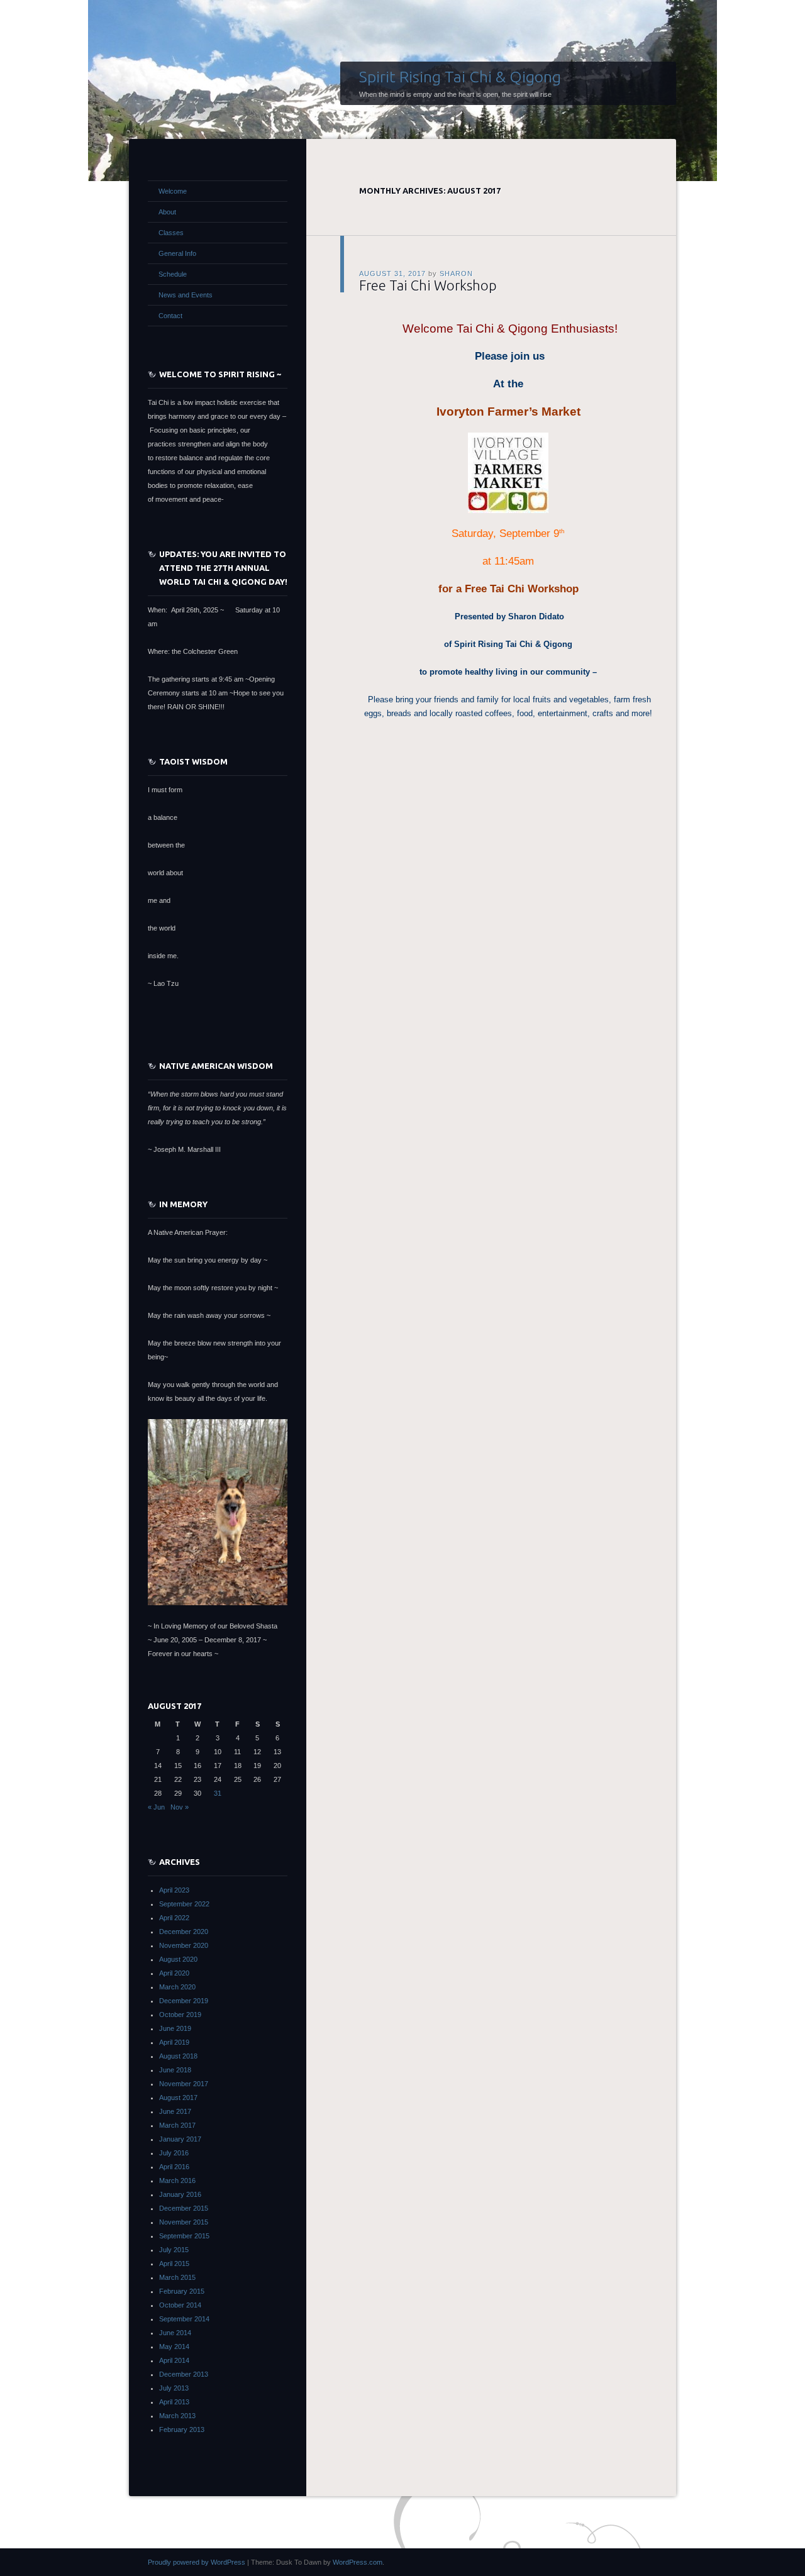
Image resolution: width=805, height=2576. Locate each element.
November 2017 (184, 2084)
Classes (171, 233)
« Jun (156, 1807)
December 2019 (184, 2001)
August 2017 (178, 2098)
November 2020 (184, 1945)
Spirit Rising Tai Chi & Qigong (460, 77)
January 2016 (180, 2194)
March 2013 (177, 2416)
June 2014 (175, 2333)
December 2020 (184, 1932)
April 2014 (174, 2360)
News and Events (186, 295)
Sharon (456, 274)
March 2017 (177, 2125)
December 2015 (184, 2208)
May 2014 (174, 2347)
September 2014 (184, 2319)
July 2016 (174, 2153)
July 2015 (174, 2250)
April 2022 (174, 1918)
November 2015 (184, 2222)
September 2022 (184, 1904)
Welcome (173, 191)
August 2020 (178, 1959)
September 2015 (184, 2236)
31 (218, 1793)
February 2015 (182, 2291)
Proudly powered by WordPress (197, 2562)
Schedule (173, 274)
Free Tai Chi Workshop (428, 285)
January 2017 (180, 2139)
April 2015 (174, 2264)
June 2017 (175, 2111)
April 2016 (174, 2167)
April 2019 (174, 2042)
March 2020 (177, 1987)
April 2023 (174, 1890)
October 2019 (180, 2015)
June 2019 (175, 2028)
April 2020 (174, 1973)
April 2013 (174, 2402)
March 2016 (177, 2181)
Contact (170, 316)
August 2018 (178, 2056)
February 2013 (182, 2430)
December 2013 (184, 2374)
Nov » (180, 1807)
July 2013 (174, 2388)
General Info (177, 253)
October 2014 (180, 2305)
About (167, 212)
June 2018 (175, 2070)
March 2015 (177, 2277)
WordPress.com (358, 2562)
